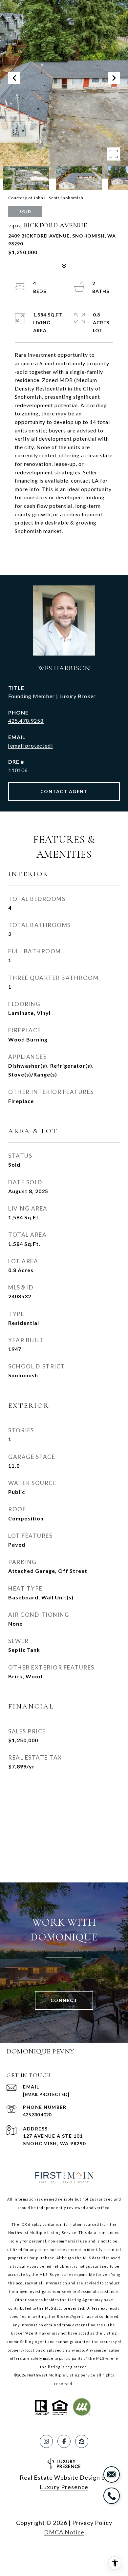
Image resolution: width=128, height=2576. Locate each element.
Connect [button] (64, 2000)
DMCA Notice (64, 2532)
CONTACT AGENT (64, 791)
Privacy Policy (92, 2523)
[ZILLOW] (82, 2441)
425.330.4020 (37, 2115)
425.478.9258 (26, 721)
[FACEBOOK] (64, 2441)
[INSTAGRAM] (46, 2441)
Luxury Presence (64, 2487)
